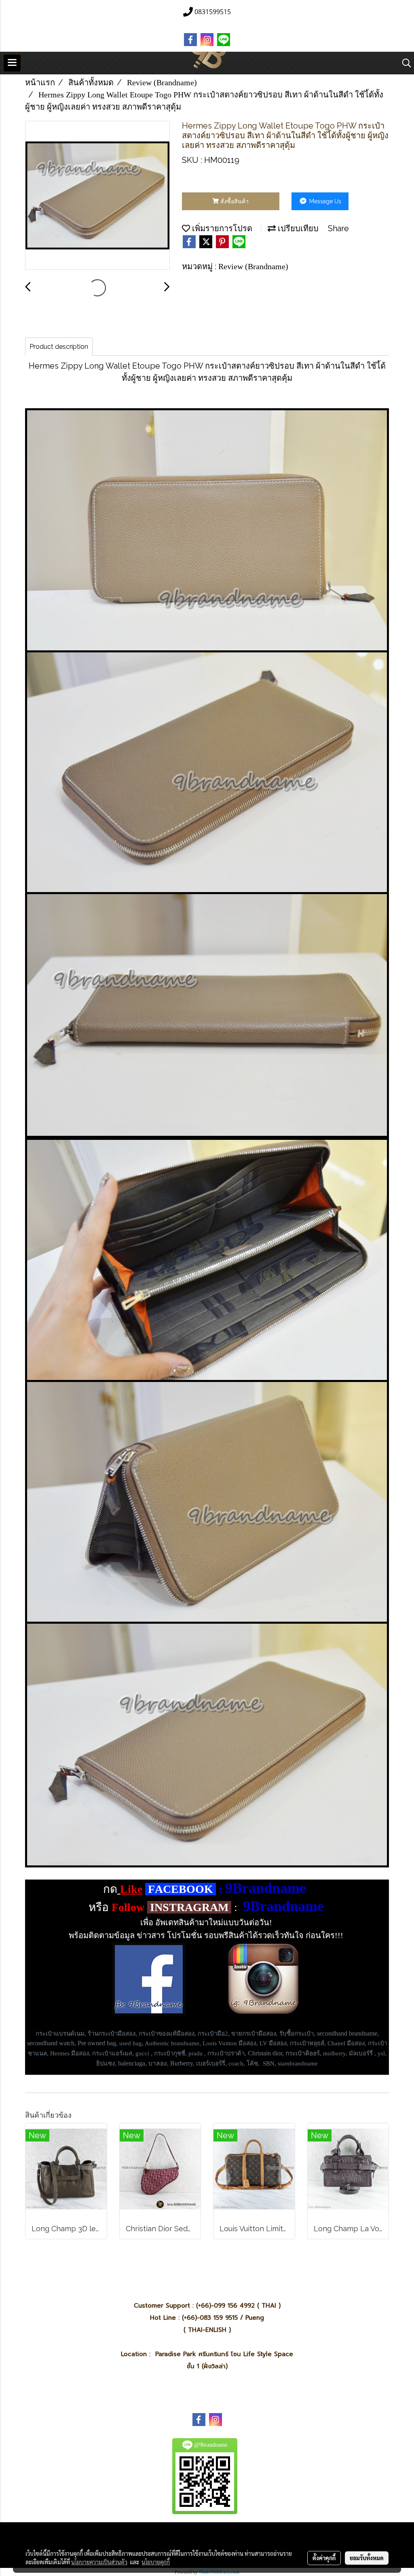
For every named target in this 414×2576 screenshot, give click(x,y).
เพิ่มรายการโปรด (221, 228)
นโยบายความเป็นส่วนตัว (99, 2562)
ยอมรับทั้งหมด (367, 2558)
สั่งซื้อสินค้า (234, 201)
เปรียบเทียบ (297, 228)
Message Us (324, 201)
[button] (404, 63)
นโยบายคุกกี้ (156, 2562)
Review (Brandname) (253, 266)
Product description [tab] (59, 347)
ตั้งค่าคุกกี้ (324, 2558)
